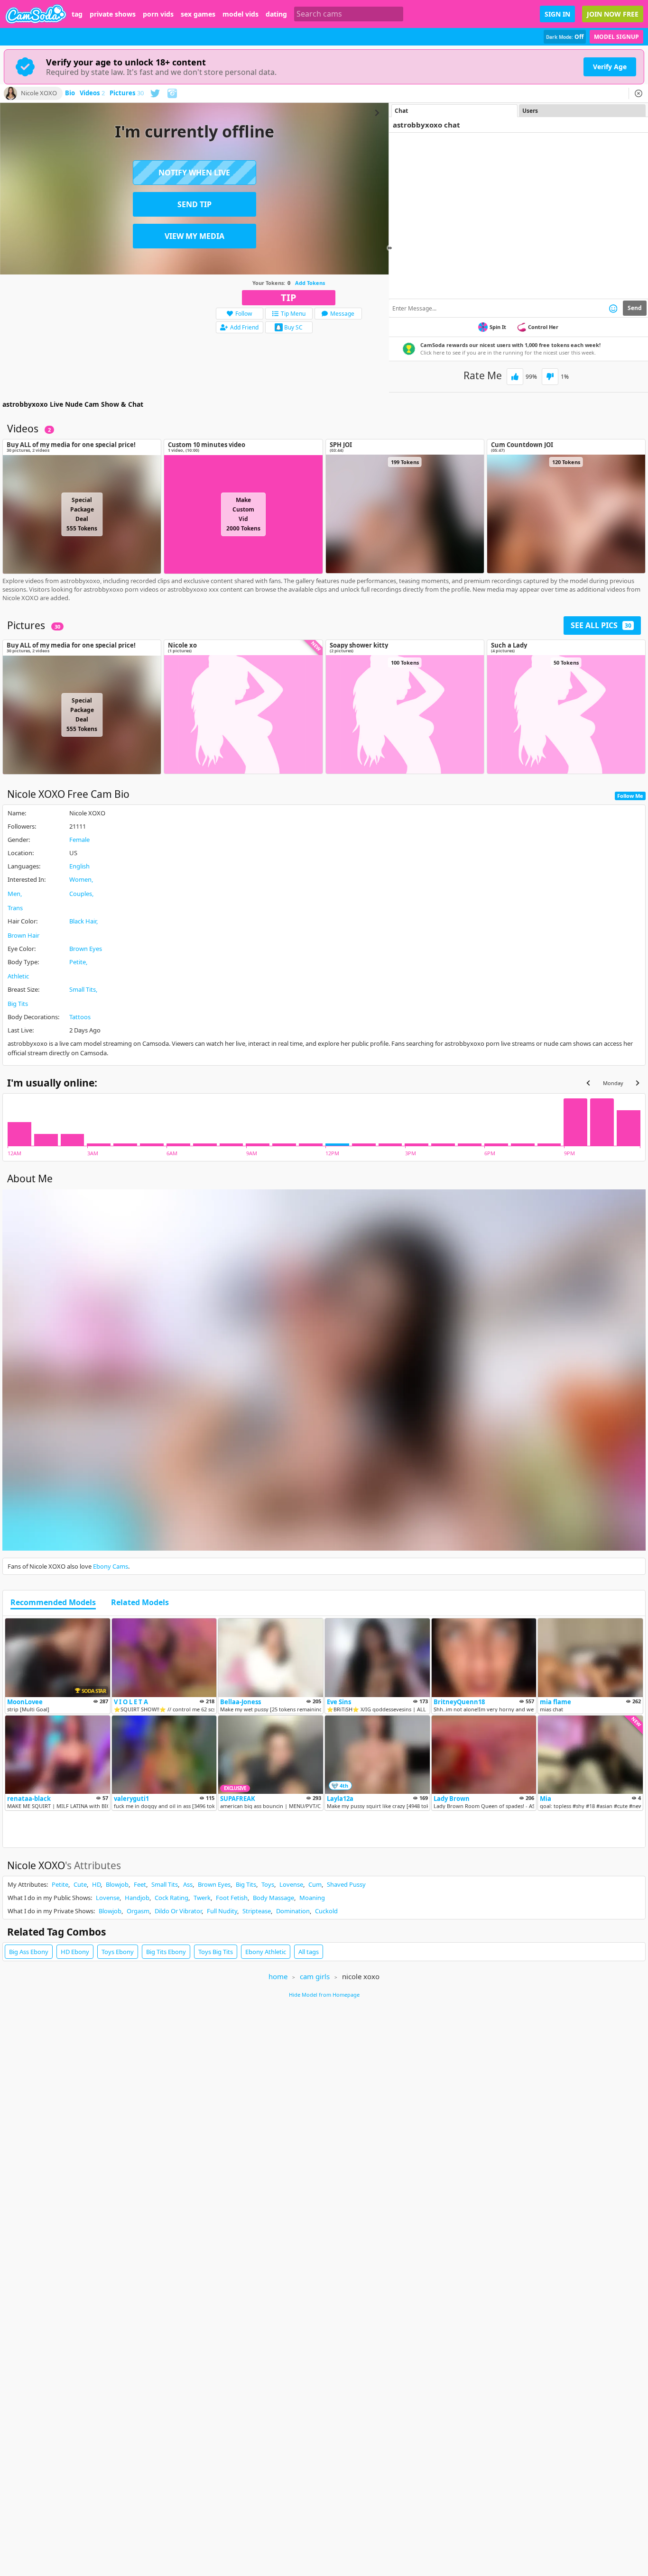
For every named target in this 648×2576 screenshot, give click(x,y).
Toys (268, 1884)
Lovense (291, 1884)
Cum (315, 1884)
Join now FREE (613, 14)
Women (80, 879)
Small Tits (83, 989)
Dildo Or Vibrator (178, 1911)
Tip (289, 297)
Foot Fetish (232, 1898)
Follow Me (630, 796)
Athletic (18, 976)
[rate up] (515, 377)
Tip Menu (293, 314)
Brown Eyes (86, 949)
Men (14, 894)
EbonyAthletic (266, 1952)
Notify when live (194, 173)
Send (635, 308)
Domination (293, 1911)
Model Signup (616, 37)
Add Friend (244, 327)
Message (342, 314)
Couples (81, 894)
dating (276, 14)
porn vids (158, 14)
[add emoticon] (613, 308)
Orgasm (138, 1911)
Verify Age (610, 67)
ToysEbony (118, 1952)
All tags (309, 1952)
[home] (36, 14)
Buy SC (293, 327)
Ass (188, 1884)
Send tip (194, 204)
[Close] (639, 93)
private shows (113, 14)
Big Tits (18, 1004)
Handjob (137, 1898)
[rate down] (550, 377)
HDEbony (75, 1952)
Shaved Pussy (346, 1884)
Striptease (257, 1911)
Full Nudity (222, 1911)
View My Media (194, 236)
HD (96, 1884)
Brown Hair (23, 935)
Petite (78, 962)
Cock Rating (171, 1898)
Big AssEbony (29, 1952)
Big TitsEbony (166, 1952)
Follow (244, 314)
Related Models (140, 1603)
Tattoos (80, 1017)
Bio (70, 93)
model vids (241, 14)
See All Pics (601, 625)
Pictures (127, 93)
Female (79, 840)
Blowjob (117, 1884)
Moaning (312, 1898)
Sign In (557, 14)
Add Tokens (310, 283)
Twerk (202, 1898)
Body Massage (273, 1898)
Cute (80, 1884)
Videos (92, 93)
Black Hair (83, 921)
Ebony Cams (111, 1566)
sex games (198, 14)
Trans (15, 908)
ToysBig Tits (216, 1952)
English (79, 866)
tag (77, 14)
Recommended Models (53, 1603)
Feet (140, 1884)
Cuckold (326, 1911)
